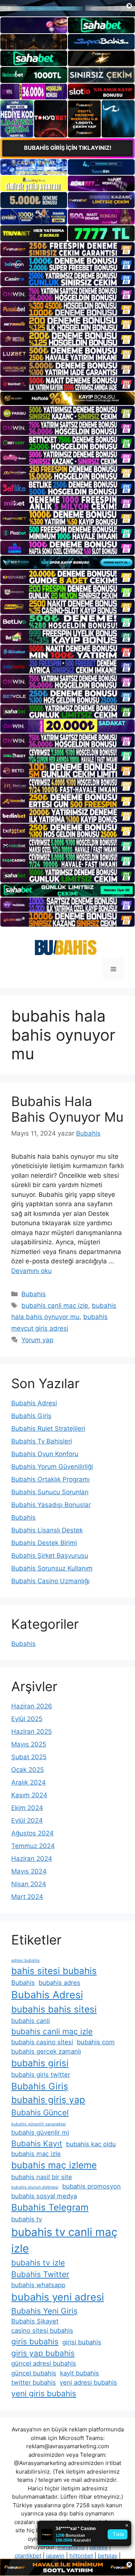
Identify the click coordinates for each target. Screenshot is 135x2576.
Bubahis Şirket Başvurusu (50, 1556)
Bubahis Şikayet (35, 2321)
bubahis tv (27, 2219)
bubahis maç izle (36, 2154)
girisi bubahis (82, 2342)
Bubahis (34, 1294)
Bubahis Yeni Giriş (44, 2311)
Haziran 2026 (32, 1706)
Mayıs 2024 (29, 1871)
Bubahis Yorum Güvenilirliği (52, 1467)
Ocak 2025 (28, 1770)
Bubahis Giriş (31, 1416)
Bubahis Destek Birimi (44, 1543)
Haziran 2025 (31, 1732)
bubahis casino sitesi (42, 2042)
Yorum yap (37, 1340)
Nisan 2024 (29, 1884)
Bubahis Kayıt (37, 2143)
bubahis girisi (40, 2063)
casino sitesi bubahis (42, 2331)
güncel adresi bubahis (44, 2363)
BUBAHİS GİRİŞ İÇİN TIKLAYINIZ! (68, 148)
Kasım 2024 (29, 1795)
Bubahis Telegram (50, 2207)
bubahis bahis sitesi (54, 2009)
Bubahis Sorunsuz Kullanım (52, 1568)
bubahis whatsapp (38, 2285)
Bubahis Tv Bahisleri (42, 1441)
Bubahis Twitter (40, 2274)
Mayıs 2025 (29, 1744)
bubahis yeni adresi (58, 2297)
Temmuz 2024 (33, 1846)
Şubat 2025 (29, 1757)
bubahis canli (31, 2021)
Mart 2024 (27, 1897)
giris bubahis (35, 2342)
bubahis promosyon (91, 2186)
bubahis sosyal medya (44, 2196)
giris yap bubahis (43, 2353)
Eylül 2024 (27, 1820)
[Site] (67, 249)
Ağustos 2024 (32, 1833)
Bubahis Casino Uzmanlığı (50, 1581)
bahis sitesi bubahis (54, 1971)
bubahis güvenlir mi (40, 2132)
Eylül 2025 (27, 1719)
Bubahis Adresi (34, 1403)
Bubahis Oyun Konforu (45, 1454)
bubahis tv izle (38, 2263)
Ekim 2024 (27, 1808)
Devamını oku (31, 1271)
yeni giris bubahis (44, 2393)
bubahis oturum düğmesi (35, 2187)
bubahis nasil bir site (42, 2177)
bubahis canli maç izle (55, 1306)
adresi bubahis (25, 1960)
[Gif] (67, 398)
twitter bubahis (34, 2382)
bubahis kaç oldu (91, 2144)
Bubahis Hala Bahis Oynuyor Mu (67, 1109)
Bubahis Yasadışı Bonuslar (51, 1505)
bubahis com (96, 2042)
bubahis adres (59, 1983)
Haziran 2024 (32, 1859)
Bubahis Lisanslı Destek (47, 1530)
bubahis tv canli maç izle (64, 2240)
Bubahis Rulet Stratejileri (48, 1428)
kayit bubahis (79, 2373)
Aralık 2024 (28, 1782)
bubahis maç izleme (54, 2165)
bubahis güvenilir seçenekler (39, 2124)
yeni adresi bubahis (88, 2382)
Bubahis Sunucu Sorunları (50, 1492)
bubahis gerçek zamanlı (46, 2051)
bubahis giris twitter (41, 2075)
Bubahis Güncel (40, 2112)
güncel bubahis (34, 2373)
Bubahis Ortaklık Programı (50, 1479)
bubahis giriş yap (48, 2100)
